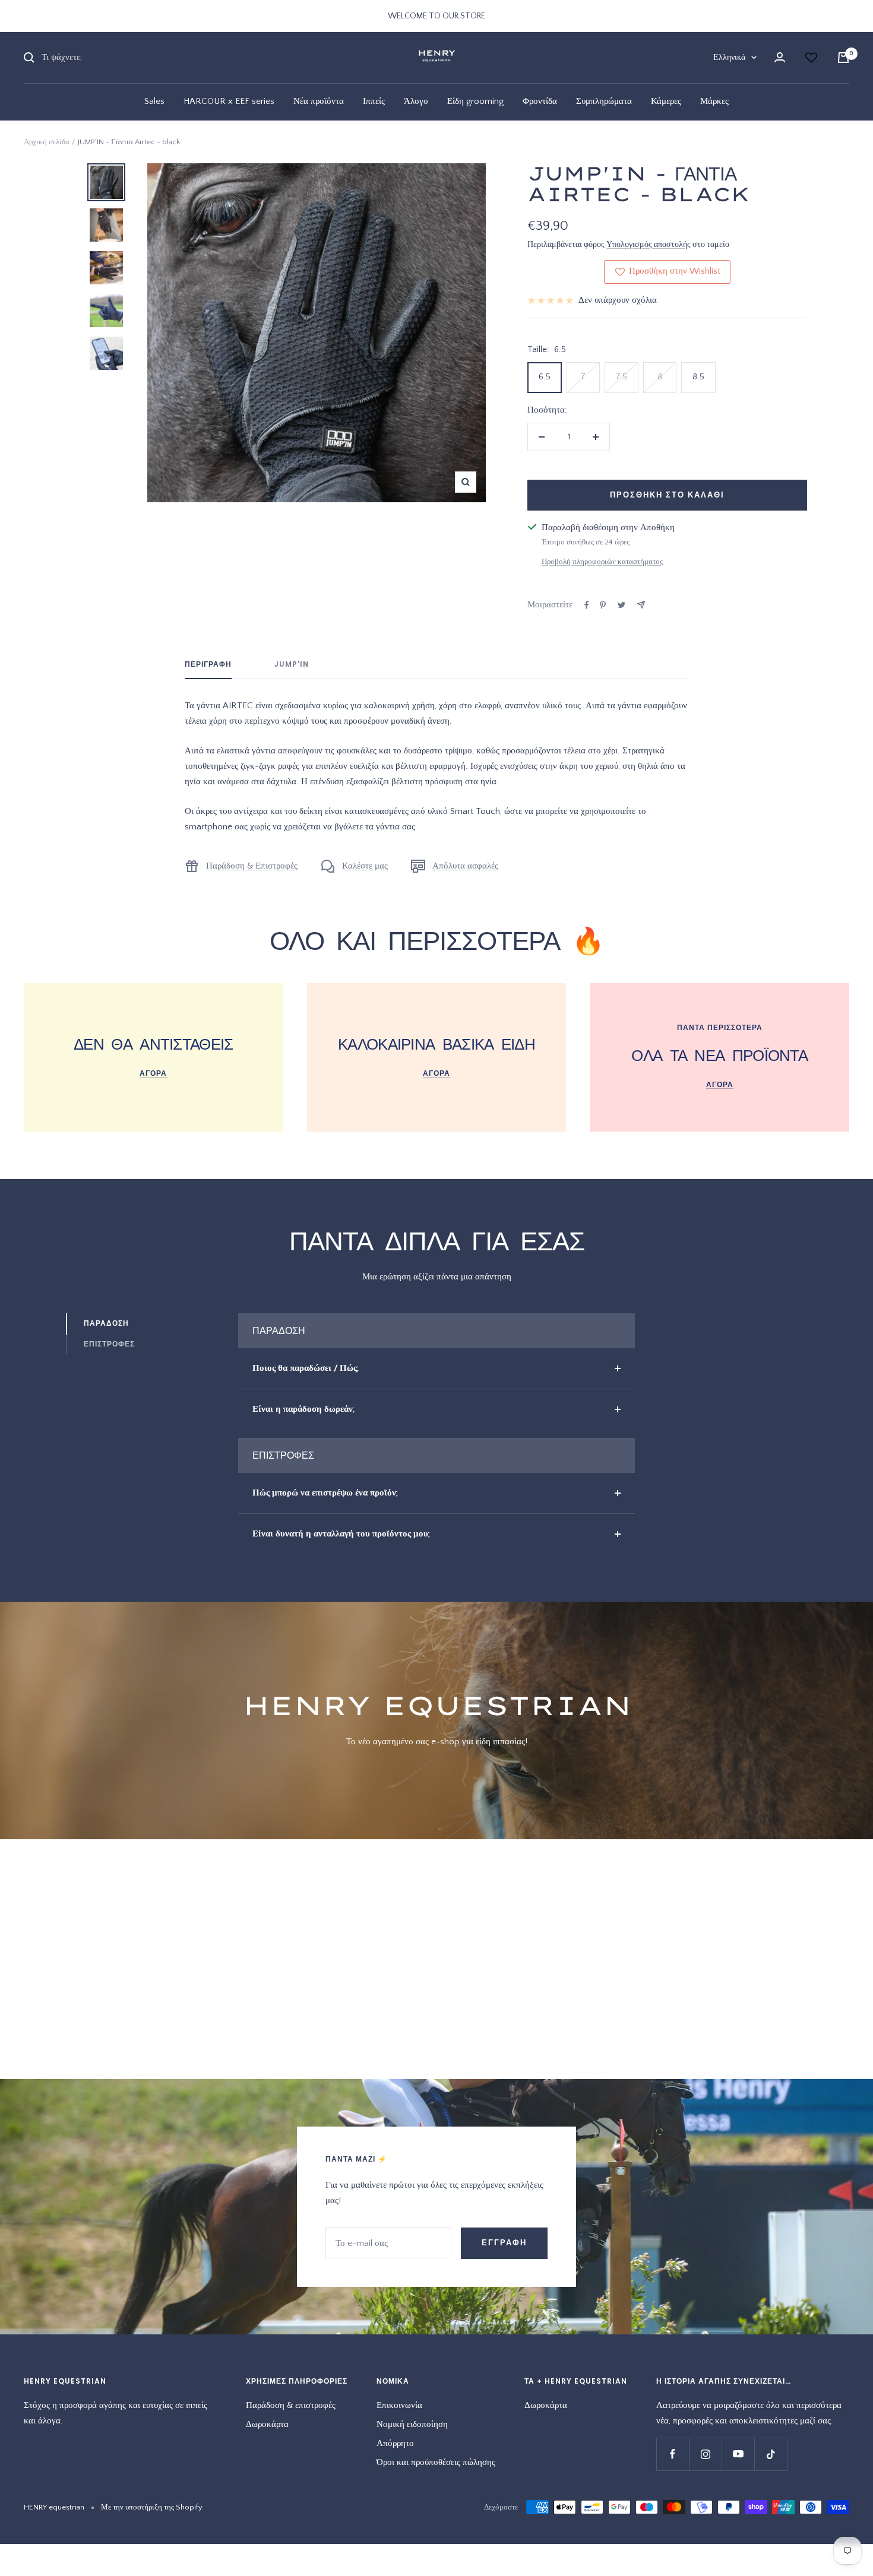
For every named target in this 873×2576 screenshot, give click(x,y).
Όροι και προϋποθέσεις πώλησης (436, 2462)
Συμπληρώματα (604, 101)
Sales (154, 101)
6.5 (545, 377)
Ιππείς (374, 101)
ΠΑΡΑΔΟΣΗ (106, 1323)
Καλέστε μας (365, 866)
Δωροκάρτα (267, 2424)
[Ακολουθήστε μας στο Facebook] (673, 2454)
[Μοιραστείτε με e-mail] (641, 605)
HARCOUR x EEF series (229, 101)
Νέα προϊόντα (319, 101)
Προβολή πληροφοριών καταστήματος (602, 562)
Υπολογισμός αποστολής (649, 245)
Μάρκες (714, 101)
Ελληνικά (729, 58)
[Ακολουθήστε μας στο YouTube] (738, 2454)
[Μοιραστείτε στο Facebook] (587, 605)
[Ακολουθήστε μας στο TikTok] (771, 2454)
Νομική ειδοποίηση (412, 2424)
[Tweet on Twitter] (621, 605)
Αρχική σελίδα (47, 142)
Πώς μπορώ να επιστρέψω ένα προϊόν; (325, 1493)
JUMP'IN (292, 665)
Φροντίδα (540, 101)
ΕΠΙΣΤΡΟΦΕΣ (109, 1344)
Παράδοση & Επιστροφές (252, 866)
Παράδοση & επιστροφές (291, 2405)
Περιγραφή (208, 665)
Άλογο (416, 101)
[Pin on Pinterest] (603, 605)
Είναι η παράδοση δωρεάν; (303, 1409)
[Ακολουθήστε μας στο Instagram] (705, 2454)
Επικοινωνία (399, 2405)
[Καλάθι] (843, 58)
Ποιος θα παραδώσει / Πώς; (306, 1368)
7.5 (621, 377)
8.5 (698, 377)
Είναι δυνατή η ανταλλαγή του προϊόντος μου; (341, 1534)
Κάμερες (666, 101)
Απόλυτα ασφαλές (465, 866)
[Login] (780, 57)
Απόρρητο (395, 2443)
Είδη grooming (475, 101)
